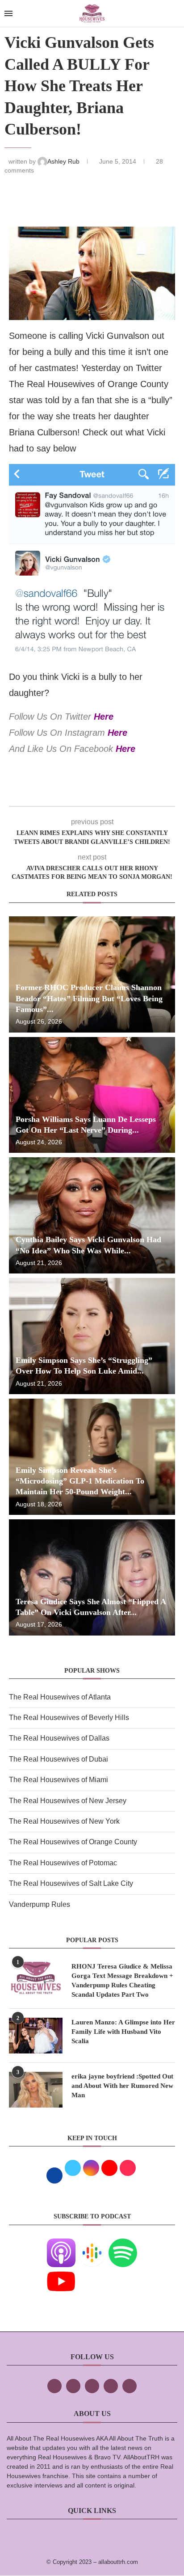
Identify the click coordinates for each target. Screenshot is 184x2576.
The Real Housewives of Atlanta (60, 1697)
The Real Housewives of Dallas (59, 1738)
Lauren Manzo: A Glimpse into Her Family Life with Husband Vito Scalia (123, 2032)
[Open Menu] (8, 13)
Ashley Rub (64, 161)
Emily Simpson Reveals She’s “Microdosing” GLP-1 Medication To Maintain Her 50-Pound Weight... (80, 1481)
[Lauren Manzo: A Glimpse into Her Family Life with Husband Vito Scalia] (36, 2036)
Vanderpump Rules (40, 1904)
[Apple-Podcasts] (61, 2245)
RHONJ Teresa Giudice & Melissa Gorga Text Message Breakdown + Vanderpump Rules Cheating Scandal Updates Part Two (122, 1980)
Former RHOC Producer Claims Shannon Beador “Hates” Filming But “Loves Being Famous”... (89, 998)
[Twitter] (73, 2386)
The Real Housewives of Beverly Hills (69, 1718)
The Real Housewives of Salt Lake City (71, 1883)
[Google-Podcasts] (92, 2245)
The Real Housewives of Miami (59, 1780)
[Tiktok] (111, 2386)
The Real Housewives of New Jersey (68, 1801)
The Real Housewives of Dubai (59, 1759)
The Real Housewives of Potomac (63, 1863)
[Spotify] (123, 2245)
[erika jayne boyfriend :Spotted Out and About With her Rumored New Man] (36, 2090)
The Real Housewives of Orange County (73, 1842)
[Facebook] (54, 2386)
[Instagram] (92, 2386)
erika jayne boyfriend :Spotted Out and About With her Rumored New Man (122, 2086)
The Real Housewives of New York (64, 1821)
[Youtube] (61, 2273)
